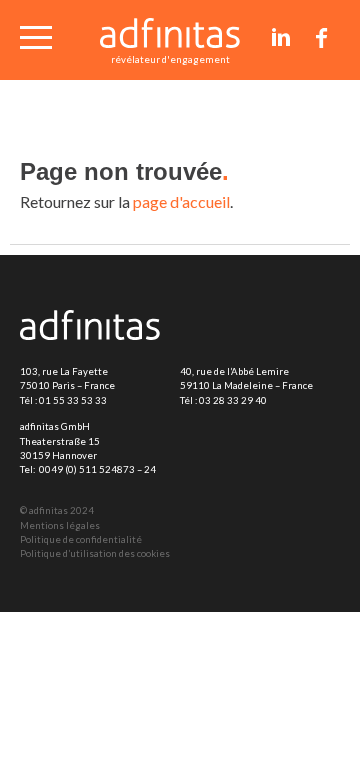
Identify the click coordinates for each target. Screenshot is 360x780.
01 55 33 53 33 (73, 400)
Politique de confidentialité (81, 539)
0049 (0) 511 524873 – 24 (97, 469)
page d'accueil (181, 201)
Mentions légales (60, 525)
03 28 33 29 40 (233, 400)
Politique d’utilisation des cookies (95, 553)
